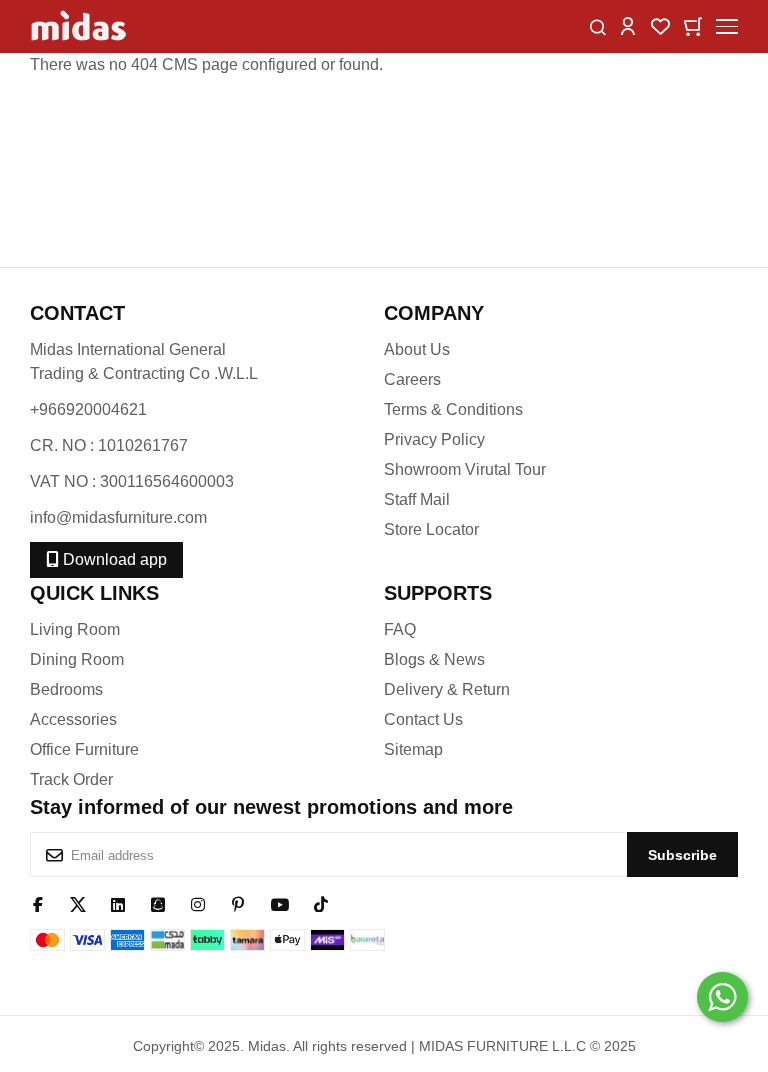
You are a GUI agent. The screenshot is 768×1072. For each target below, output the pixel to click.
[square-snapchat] (158, 903)
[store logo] (80, 26)
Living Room (75, 629)
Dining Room (77, 659)
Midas (267, 1046)
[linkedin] (118, 903)
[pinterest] (238, 903)
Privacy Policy (434, 439)
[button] (628, 25)
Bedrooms (66, 689)
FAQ (400, 629)
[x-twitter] (78, 903)
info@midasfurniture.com (118, 517)
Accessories (73, 719)
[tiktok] (321, 903)
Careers (412, 379)
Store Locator (431, 529)
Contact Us (423, 719)
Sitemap (413, 749)
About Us (417, 349)
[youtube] (279, 903)
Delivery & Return (447, 689)
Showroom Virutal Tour (465, 469)
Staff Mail (417, 499)
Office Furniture (84, 749)
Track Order (71, 779)
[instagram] (198, 903)
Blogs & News (434, 659)
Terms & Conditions (453, 409)
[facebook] (38, 903)
